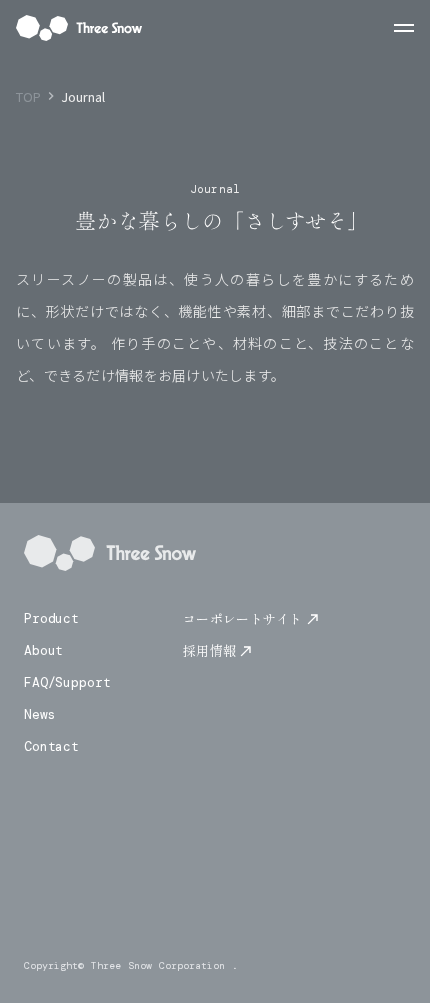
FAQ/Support (67, 683)
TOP (28, 96)
